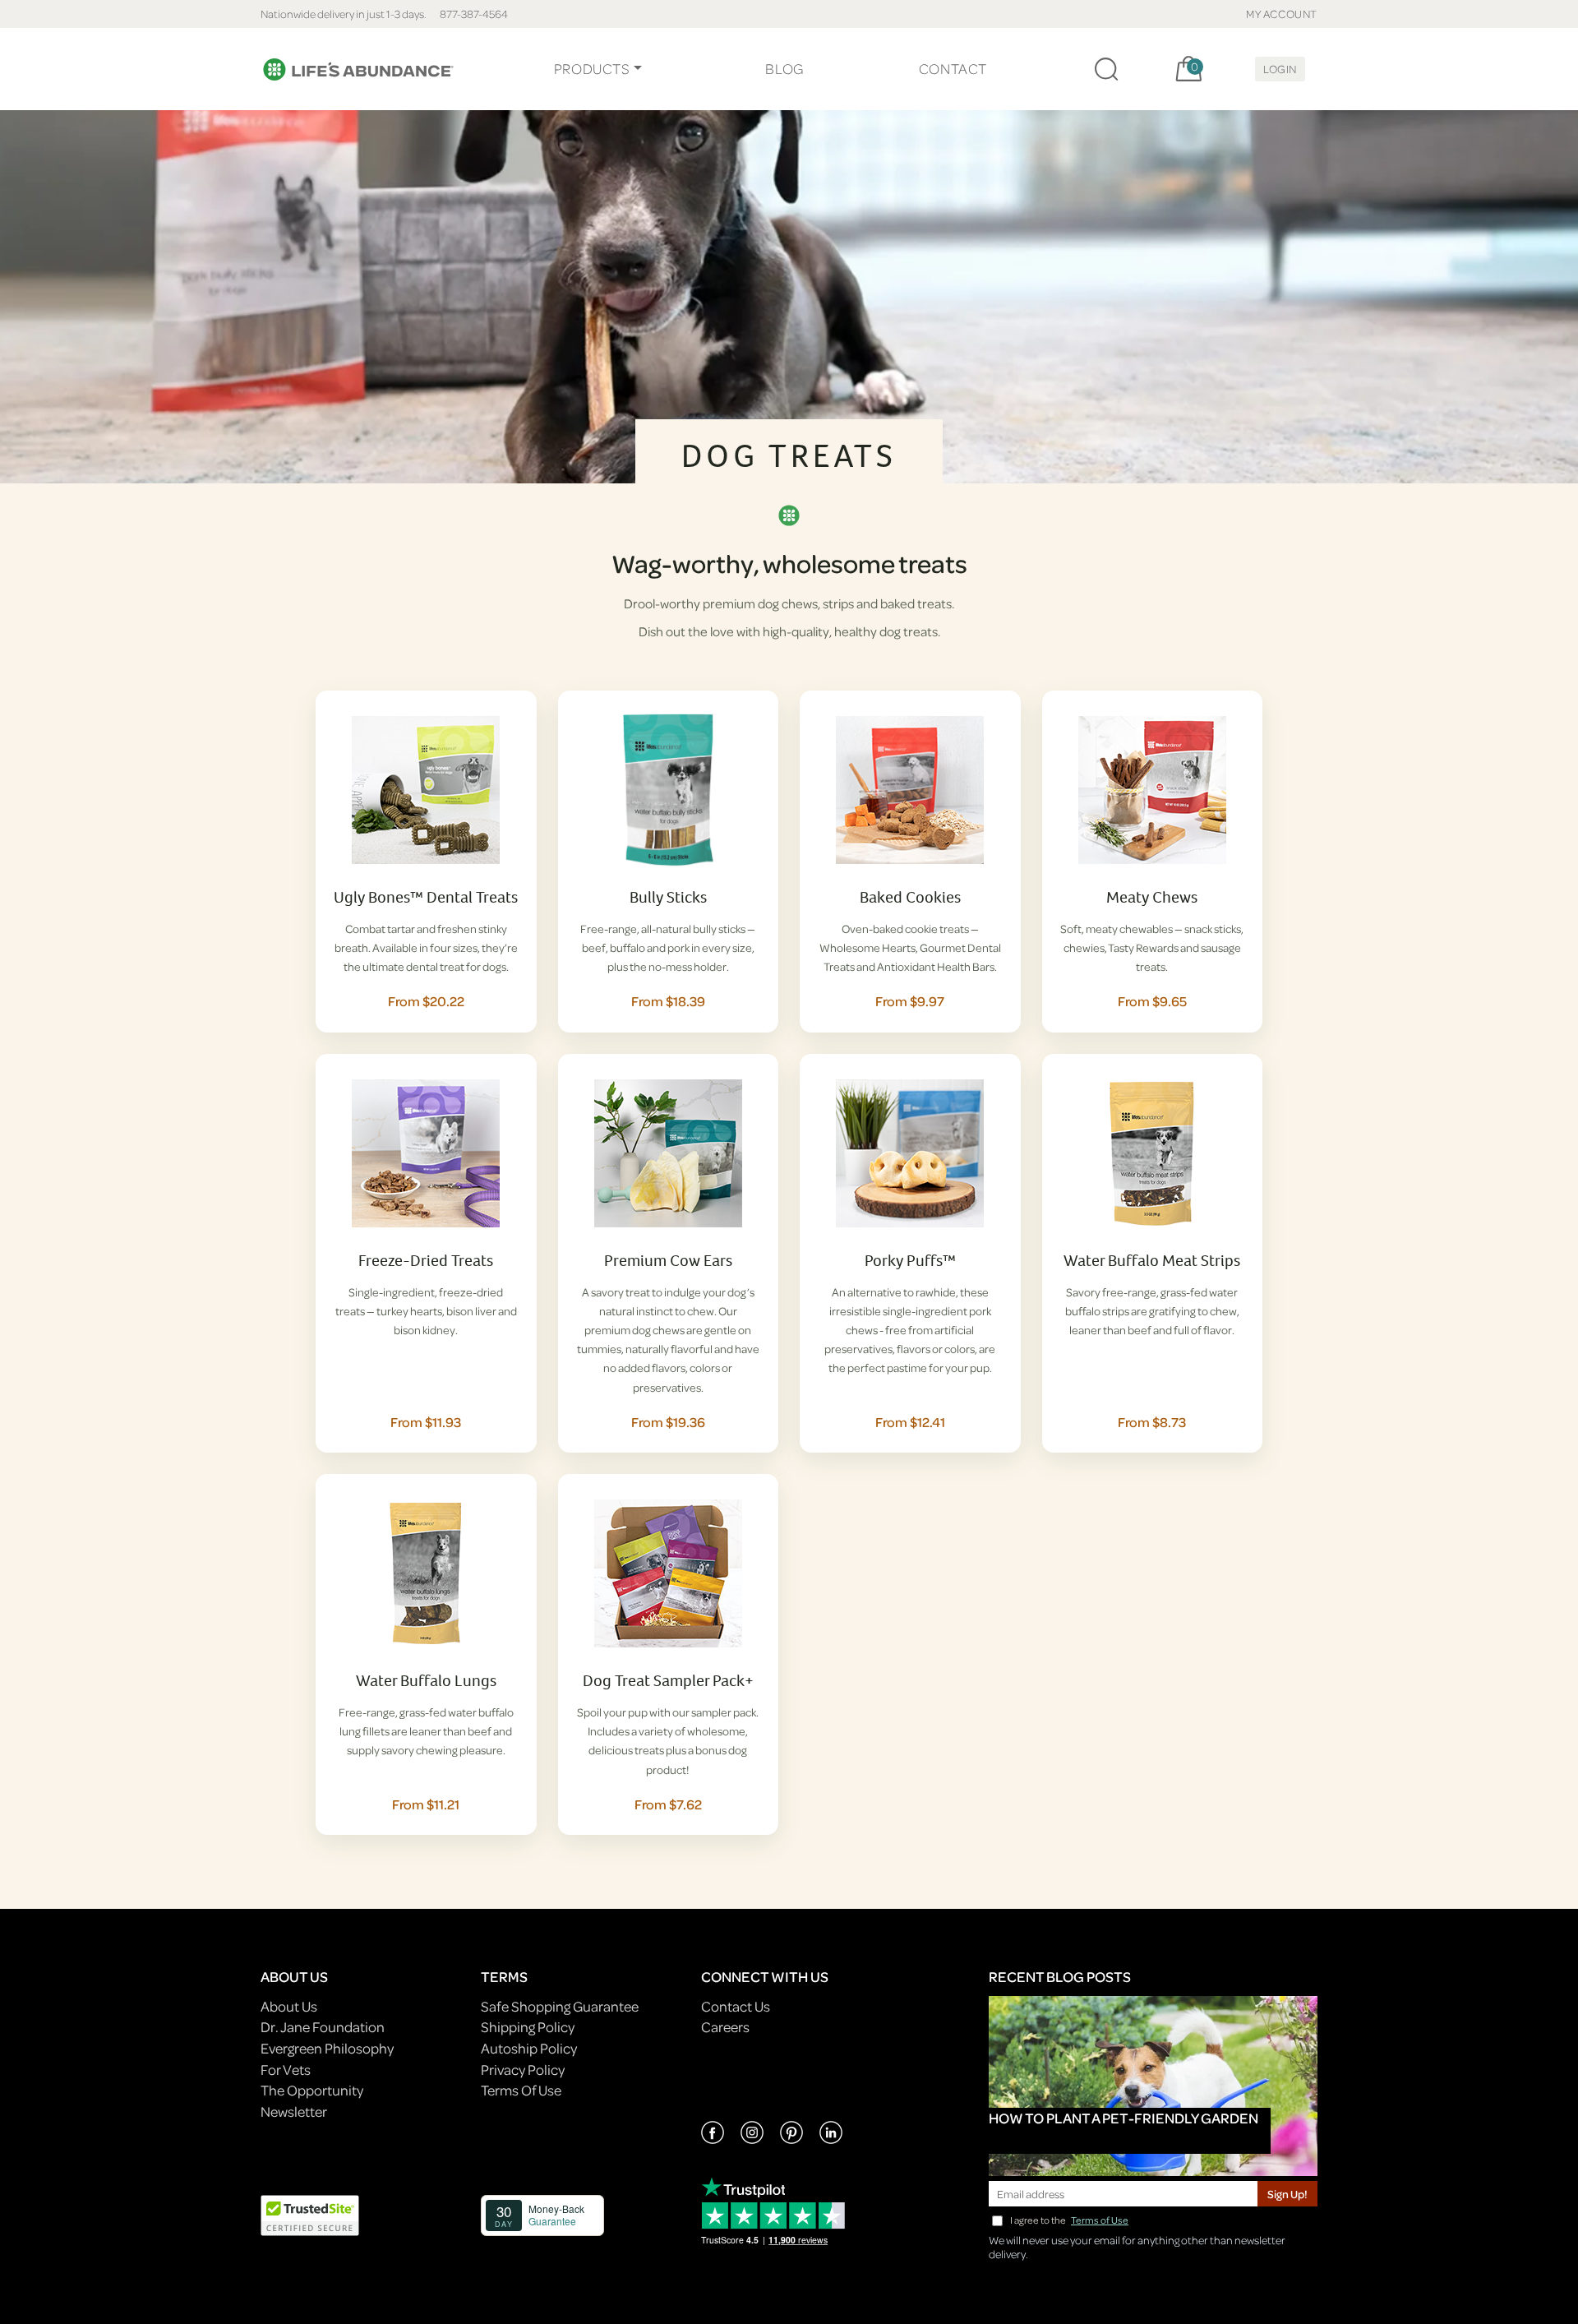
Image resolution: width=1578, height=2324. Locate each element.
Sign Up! (1287, 2194)
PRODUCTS (592, 69)
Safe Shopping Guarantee (560, 2006)
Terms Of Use (521, 2090)
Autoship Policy (529, 2048)
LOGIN (1280, 69)
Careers (725, 2027)
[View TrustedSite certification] (310, 2213)
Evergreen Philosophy (327, 2048)
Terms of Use (1100, 2220)
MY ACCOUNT (1282, 14)
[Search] (1106, 69)
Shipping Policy (528, 2027)
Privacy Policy (523, 2070)
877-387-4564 (474, 14)
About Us (289, 2006)
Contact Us (736, 2006)
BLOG (784, 69)
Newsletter (294, 2111)
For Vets (286, 2070)
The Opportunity (312, 2090)
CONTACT (953, 69)
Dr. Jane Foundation (323, 2027)
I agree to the (1069, 2220)
